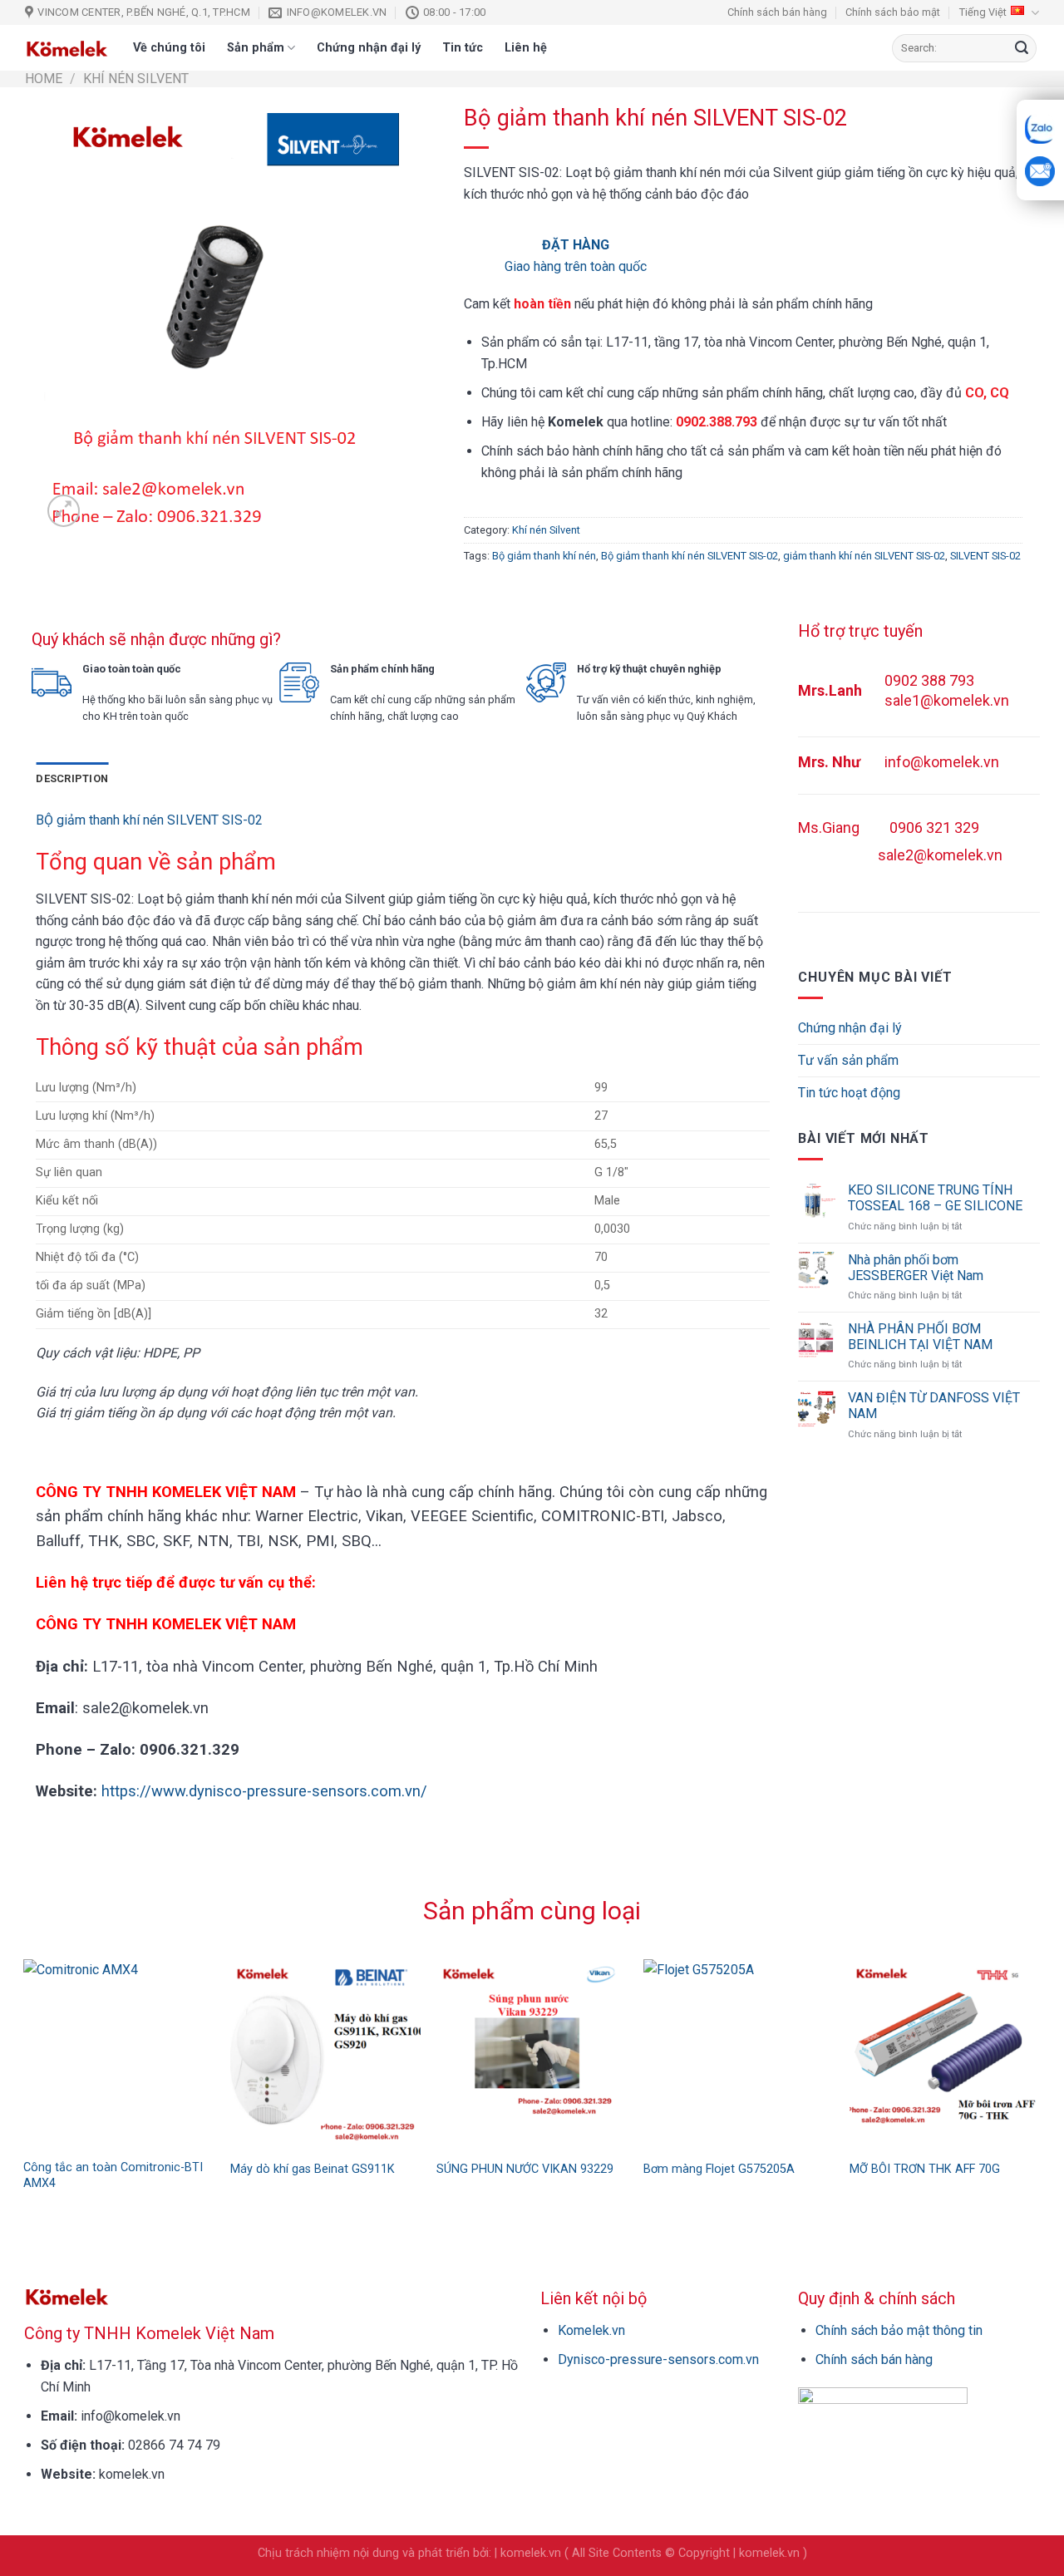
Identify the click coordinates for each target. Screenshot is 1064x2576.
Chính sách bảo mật (893, 12)
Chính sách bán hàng (777, 12)
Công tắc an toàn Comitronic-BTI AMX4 (113, 2175)
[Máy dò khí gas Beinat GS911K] (325, 2054)
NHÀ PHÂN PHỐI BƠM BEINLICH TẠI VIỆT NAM (920, 1337)
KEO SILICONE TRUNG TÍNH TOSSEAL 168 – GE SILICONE (935, 1198)
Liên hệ (526, 48)
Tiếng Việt (983, 12)
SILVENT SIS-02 (985, 556)
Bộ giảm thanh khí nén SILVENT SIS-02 (690, 556)
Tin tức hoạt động (849, 1093)
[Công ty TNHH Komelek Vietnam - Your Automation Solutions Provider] (66, 48)
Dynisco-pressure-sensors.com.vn (658, 2359)
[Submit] (1022, 48)
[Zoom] (64, 511)
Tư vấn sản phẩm (848, 1060)
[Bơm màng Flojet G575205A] (739, 2054)
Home (44, 79)
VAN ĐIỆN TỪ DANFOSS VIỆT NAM (934, 1406)
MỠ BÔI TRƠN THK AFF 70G (925, 2169)
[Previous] (16, 2042)
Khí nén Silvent (136, 79)
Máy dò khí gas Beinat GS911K (313, 2169)
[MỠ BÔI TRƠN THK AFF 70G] (945, 2054)
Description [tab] (72, 778)
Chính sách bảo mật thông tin (899, 2330)
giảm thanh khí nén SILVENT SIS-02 (864, 556)
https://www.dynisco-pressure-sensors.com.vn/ (264, 1791)
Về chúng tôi (169, 48)
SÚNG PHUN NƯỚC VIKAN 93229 (525, 2169)
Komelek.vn (591, 2330)
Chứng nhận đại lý (369, 48)
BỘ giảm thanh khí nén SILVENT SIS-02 (149, 820)
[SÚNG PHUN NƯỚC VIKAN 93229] (532, 2054)
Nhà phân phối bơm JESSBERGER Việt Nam (916, 1268)
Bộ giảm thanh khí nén (544, 556)
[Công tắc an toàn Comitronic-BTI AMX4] (118, 2054)
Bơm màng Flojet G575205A (719, 2169)
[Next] (1048, 2042)
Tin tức (463, 48)
